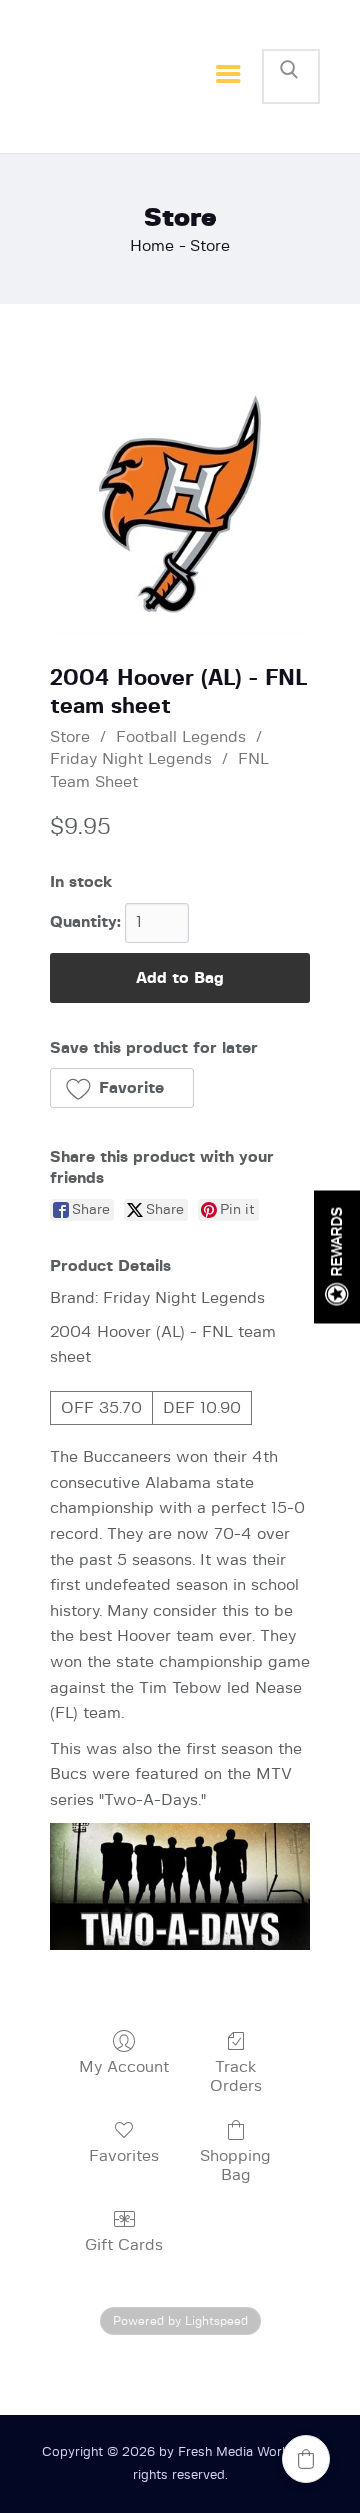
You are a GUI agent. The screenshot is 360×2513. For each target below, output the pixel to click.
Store (70, 737)
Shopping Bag (235, 2165)
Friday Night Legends (131, 759)
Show (337, 1256)
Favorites (124, 2156)
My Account (124, 2067)
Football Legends (181, 737)
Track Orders (236, 2076)
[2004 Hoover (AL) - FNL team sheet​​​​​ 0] (180, 504)
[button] (122, 1088)
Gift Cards (124, 2245)
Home (152, 246)
